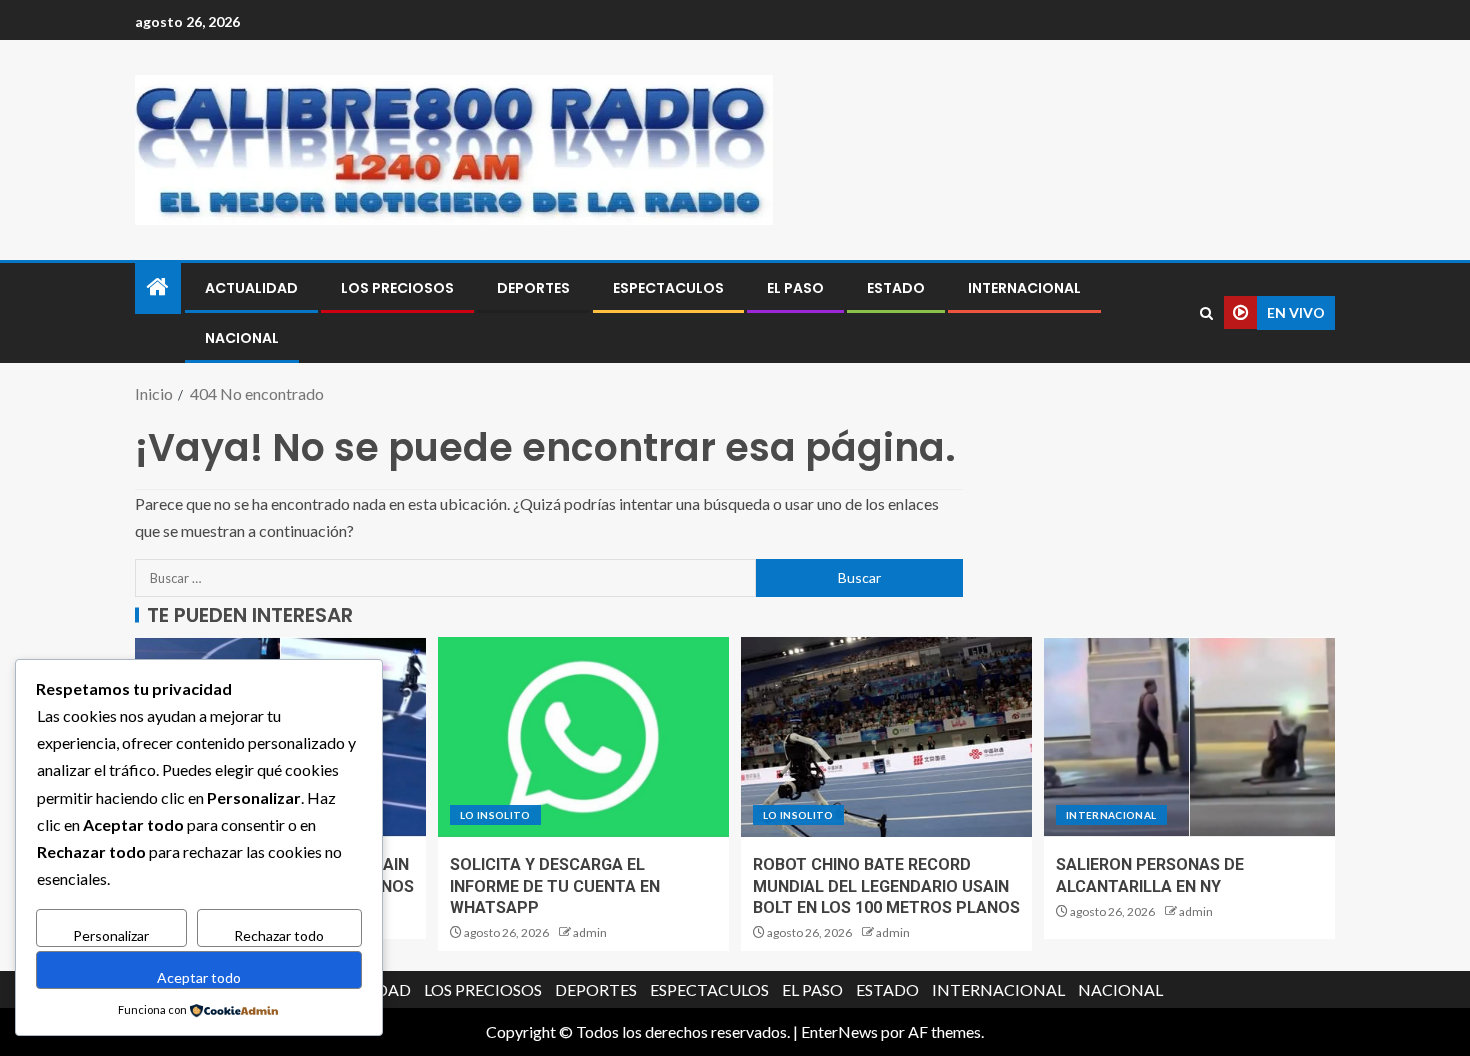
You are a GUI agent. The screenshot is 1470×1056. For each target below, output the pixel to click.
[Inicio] (158, 287)
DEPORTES (533, 288)
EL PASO (795, 288)
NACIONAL (242, 338)
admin (590, 932)
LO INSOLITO (495, 815)
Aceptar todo (199, 977)
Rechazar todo (279, 935)
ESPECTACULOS (668, 288)
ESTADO (896, 288)
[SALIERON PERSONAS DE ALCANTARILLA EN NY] (1189, 737)
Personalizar (111, 935)
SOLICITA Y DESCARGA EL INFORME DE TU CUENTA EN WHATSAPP (555, 886)
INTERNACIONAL (1024, 288)
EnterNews (839, 1031)
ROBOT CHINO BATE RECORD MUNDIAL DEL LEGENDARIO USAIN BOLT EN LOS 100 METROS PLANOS (886, 886)
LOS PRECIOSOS (397, 288)
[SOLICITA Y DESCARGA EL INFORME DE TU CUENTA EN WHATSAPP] (583, 737)
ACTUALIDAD (251, 288)
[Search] (1206, 313)
